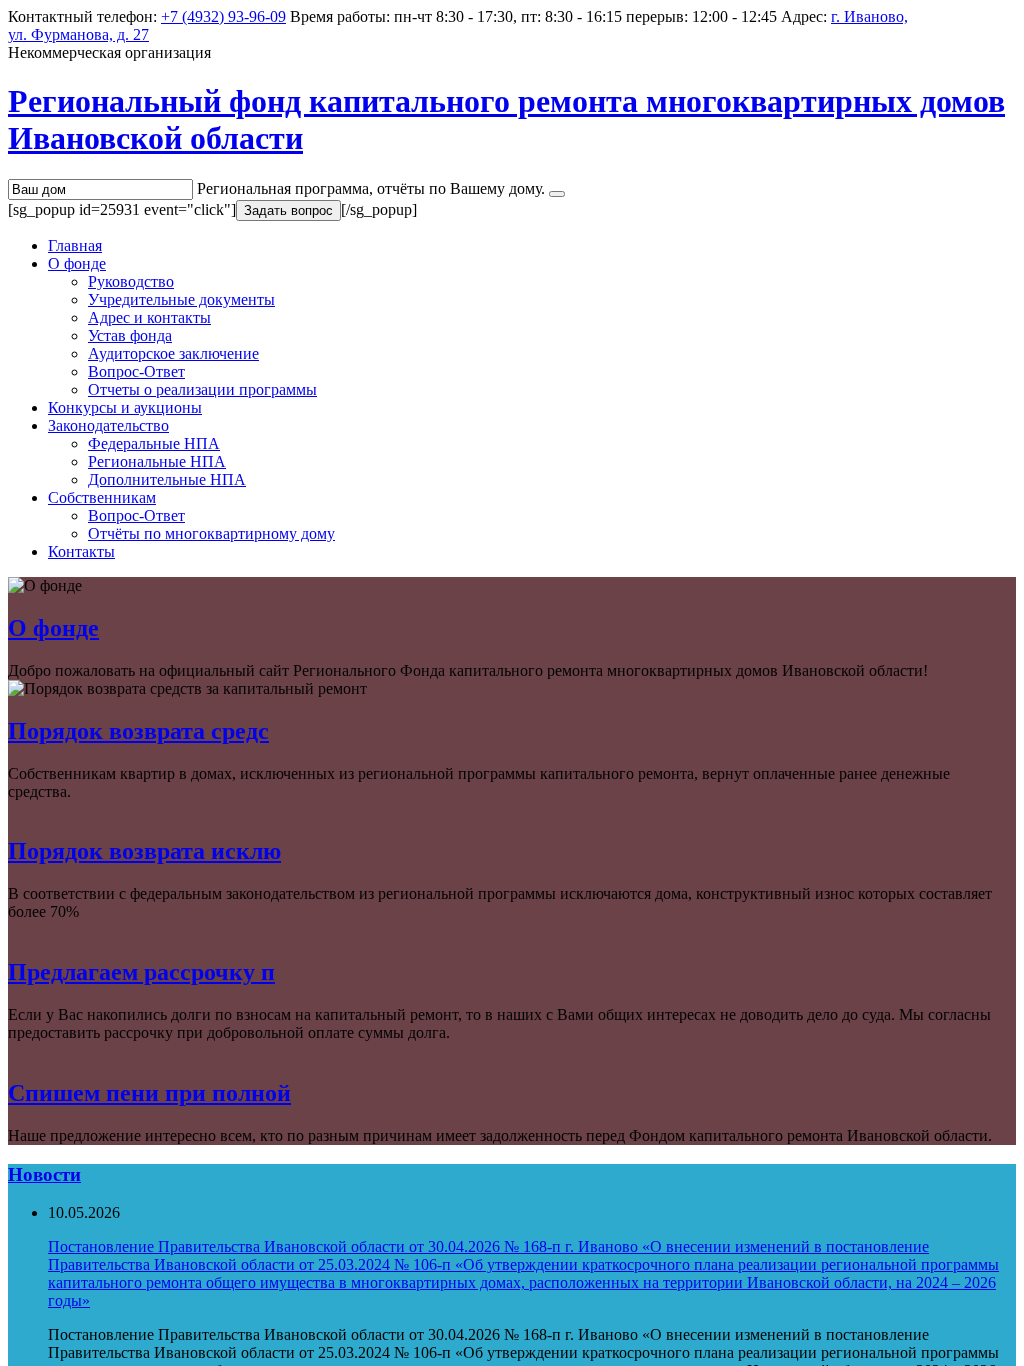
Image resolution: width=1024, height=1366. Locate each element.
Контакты (81, 551)
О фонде (77, 263)
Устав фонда (130, 335)
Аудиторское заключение (173, 353)
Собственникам (102, 497)
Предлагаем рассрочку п (141, 972)
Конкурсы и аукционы (125, 407)
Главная (75, 245)
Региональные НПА (157, 461)
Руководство (131, 281)
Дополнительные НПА (167, 479)
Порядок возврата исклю (144, 851)
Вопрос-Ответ (136, 371)
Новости (44, 1174)
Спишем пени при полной (149, 1093)
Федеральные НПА (154, 443)
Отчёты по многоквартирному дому (211, 533)
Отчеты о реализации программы (202, 389)
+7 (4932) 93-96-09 (223, 16)
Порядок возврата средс (138, 731)
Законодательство (108, 425)
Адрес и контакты (149, 317)
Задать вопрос (288, 210)
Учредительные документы (181, 299)
